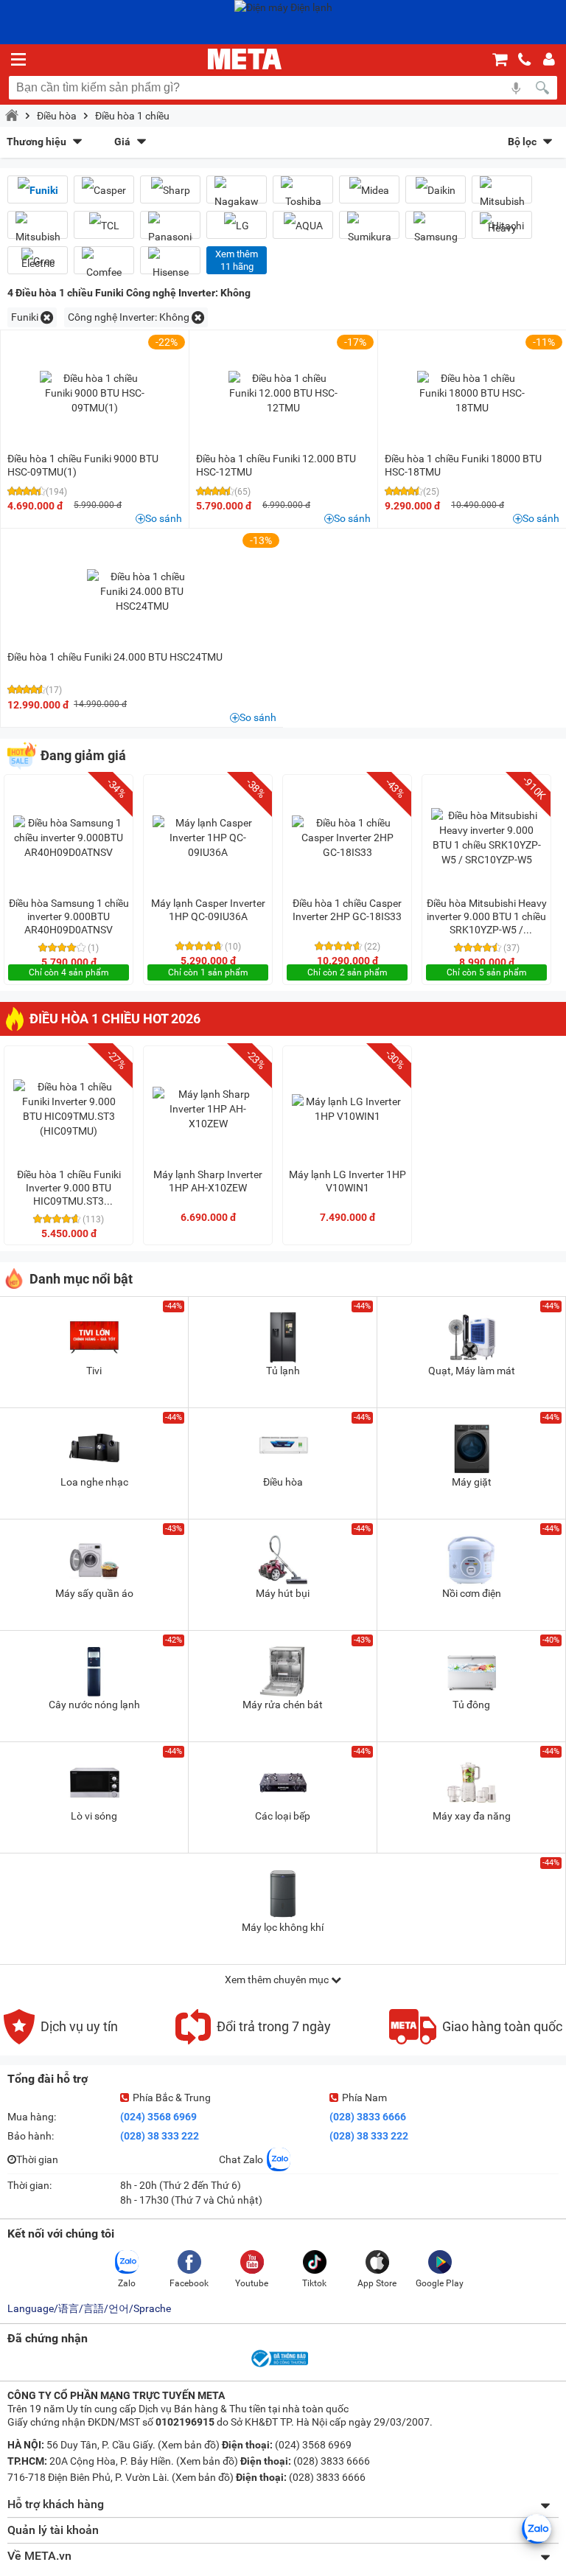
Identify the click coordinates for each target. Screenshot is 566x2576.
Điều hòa (57, 116)
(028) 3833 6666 (368, 2117)
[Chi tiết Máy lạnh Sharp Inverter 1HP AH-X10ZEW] (208, 1109)
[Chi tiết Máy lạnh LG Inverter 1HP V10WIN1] (347, 1109)
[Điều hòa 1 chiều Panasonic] (170, 231)
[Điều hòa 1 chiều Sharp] (170, 190)
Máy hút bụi (283, 1593)
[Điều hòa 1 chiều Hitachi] (502, 225)
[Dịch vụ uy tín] (61, 2041)
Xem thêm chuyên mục (278, 1980)
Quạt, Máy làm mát (472, 1371)
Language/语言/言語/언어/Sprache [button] (89, 2308)
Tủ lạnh (283, 1371)
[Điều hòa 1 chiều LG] (237, 225)
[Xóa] (47, 317)
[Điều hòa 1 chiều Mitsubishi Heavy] (502, 209)
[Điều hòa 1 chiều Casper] (104, 190)
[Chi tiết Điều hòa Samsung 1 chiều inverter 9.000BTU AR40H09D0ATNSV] (69, 838)
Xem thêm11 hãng (237, 260)
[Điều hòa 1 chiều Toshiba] (303, 195)
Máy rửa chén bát (283, 1705)
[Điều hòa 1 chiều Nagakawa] (237, 195)
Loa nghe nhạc (94, 1482)
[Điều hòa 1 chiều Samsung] (436, 231)
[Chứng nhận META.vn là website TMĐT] (279, 2366)
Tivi (94, 1371)
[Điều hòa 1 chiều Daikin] (436, 190)
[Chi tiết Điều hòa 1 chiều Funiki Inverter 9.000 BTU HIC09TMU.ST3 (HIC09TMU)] (69, 1109)
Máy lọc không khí (283, 1927)
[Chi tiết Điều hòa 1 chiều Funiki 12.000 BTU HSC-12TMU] (284, 393)
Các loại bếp (283, 1816)
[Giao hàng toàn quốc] (476, 2041)
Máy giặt (472, 1482)
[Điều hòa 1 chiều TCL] (104, 225)
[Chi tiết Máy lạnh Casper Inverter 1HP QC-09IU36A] (208, 838)
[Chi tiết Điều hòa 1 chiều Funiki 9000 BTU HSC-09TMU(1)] (95, 393)
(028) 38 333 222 (160, 2136)
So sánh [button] (164, 518)
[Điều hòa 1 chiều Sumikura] (369, 231)
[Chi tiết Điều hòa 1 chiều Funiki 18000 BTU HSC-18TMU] (472, 393)
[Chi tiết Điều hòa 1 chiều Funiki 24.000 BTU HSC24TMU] (142, 591)
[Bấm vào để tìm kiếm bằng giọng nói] (516, 88)
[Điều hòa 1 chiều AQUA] (303, 225)
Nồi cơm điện (472, 1593)
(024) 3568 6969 (158, 2117)
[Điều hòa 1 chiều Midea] (369, 190)
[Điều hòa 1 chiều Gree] (38, 261)
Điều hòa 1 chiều (132, 116)
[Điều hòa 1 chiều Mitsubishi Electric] (38, 244)
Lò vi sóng (94, 1816)
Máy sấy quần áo (94, 1593)
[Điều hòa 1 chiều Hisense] (170, 266)
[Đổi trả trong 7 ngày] (253, 2041)
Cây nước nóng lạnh (94, 1705)
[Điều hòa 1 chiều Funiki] (38, 190)
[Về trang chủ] (245, 59)
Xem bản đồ (189, 2445)
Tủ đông (471, 1705)
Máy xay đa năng (472, 1816)
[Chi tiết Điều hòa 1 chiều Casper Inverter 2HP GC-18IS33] (347, 838)
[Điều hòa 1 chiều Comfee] (104, 266)
